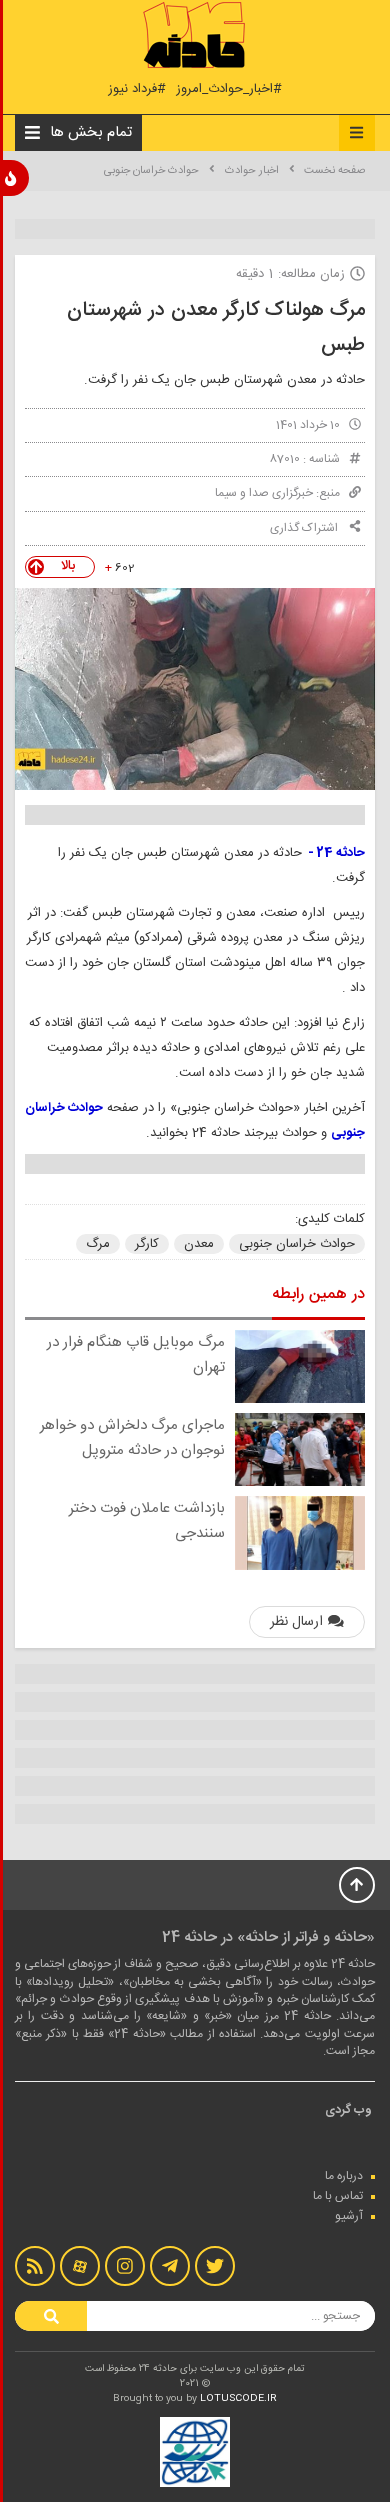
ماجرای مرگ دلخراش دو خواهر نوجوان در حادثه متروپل (132, 1438)
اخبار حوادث (252, 171)
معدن (199, 1244)
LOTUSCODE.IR (238, 2399)
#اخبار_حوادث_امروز (229, 89)
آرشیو (349, 2216)
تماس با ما (338, 2196)
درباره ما (344, 2176)
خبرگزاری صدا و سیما (264, 493)
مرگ (98, 1244)
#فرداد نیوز (137, 89)
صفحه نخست (334, 171)
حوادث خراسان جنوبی (151, 171)
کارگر (147, 1244)
